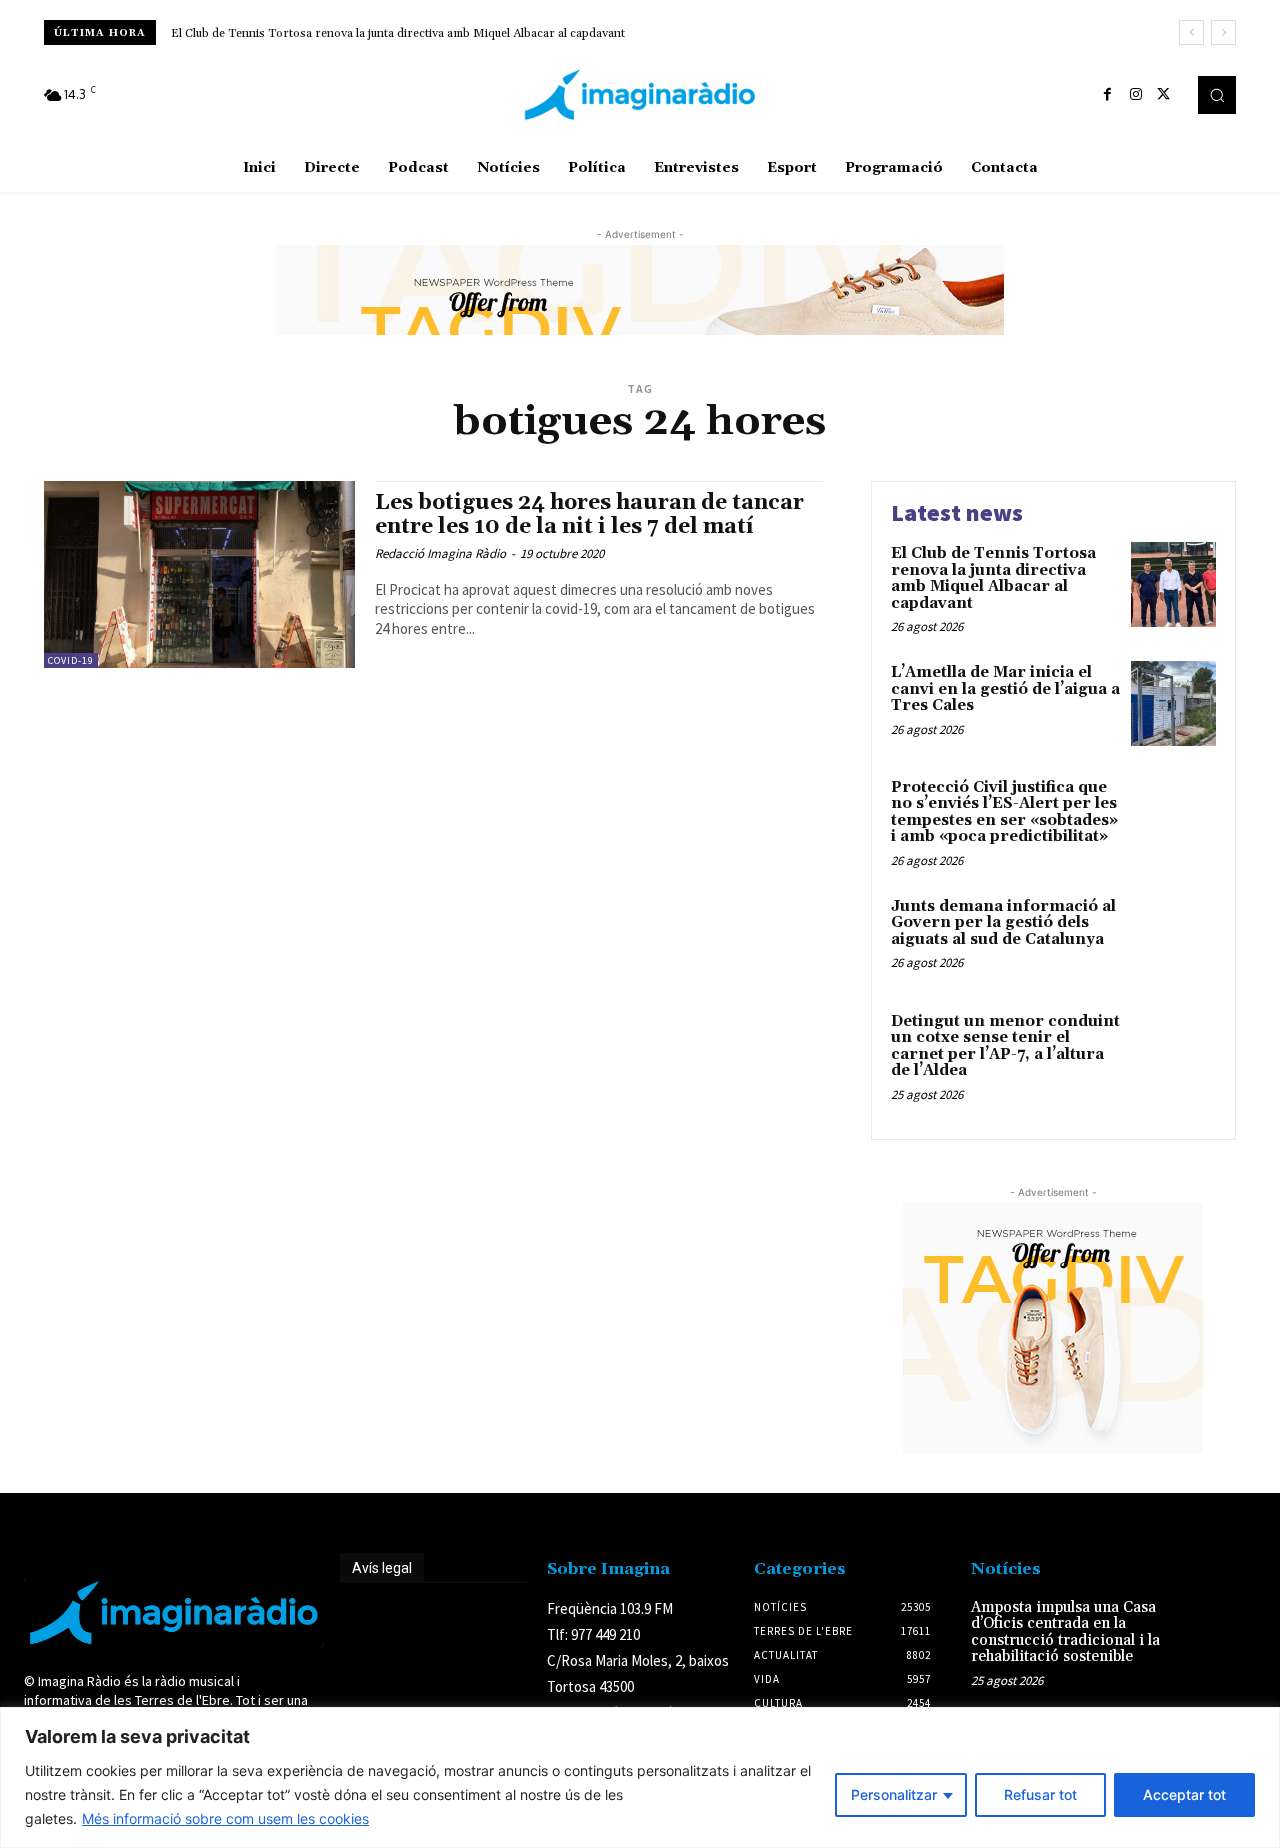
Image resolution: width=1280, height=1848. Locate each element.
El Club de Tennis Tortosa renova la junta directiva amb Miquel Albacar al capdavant (398, 33)
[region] (640, 1777)
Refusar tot (1040, 1794)
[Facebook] (1108, 95)
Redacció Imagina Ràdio (440, 553)
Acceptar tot (1184, 1794)
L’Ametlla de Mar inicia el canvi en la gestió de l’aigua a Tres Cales (1005, 689)
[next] (1223, 32)
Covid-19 (71, 660)
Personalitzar (894, 1794)
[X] (1164, 95)
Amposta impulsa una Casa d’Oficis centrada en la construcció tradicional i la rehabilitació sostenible (1065, 1632)
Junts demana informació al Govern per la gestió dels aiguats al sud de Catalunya (1003, 923)
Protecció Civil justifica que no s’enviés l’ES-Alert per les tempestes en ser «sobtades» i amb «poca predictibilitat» (1004, 812)
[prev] (1191, 32)
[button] (1217, 95)
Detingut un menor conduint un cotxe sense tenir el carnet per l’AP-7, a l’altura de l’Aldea (1005, 1046)
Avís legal (382, 1568)
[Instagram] (1136, 95)
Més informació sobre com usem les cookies (225, 1818)
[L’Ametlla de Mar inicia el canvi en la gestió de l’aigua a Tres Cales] (1173, 703)
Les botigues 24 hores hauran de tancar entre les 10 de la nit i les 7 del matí (589, 514)
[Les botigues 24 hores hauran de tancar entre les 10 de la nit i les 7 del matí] (199, 574)
